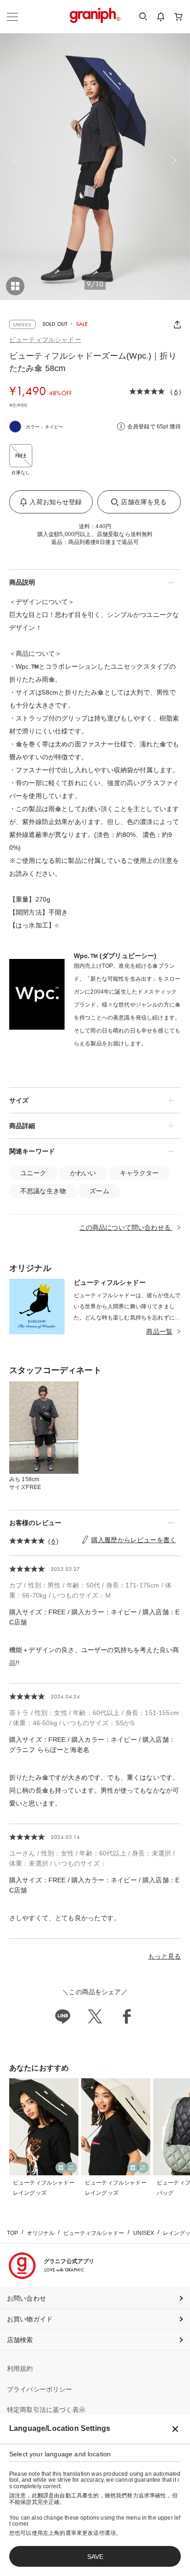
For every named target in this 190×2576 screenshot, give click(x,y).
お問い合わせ (27, 2298)
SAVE (95, 2557)
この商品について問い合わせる (126, 1227)
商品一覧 (159, 1331)
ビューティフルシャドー (45, 340)
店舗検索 (20, 2340)
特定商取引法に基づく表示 (46, 2410)
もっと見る (164, 1956)
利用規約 (20, 2368)
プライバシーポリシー (40, 2389)
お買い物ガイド (30, 2319)
